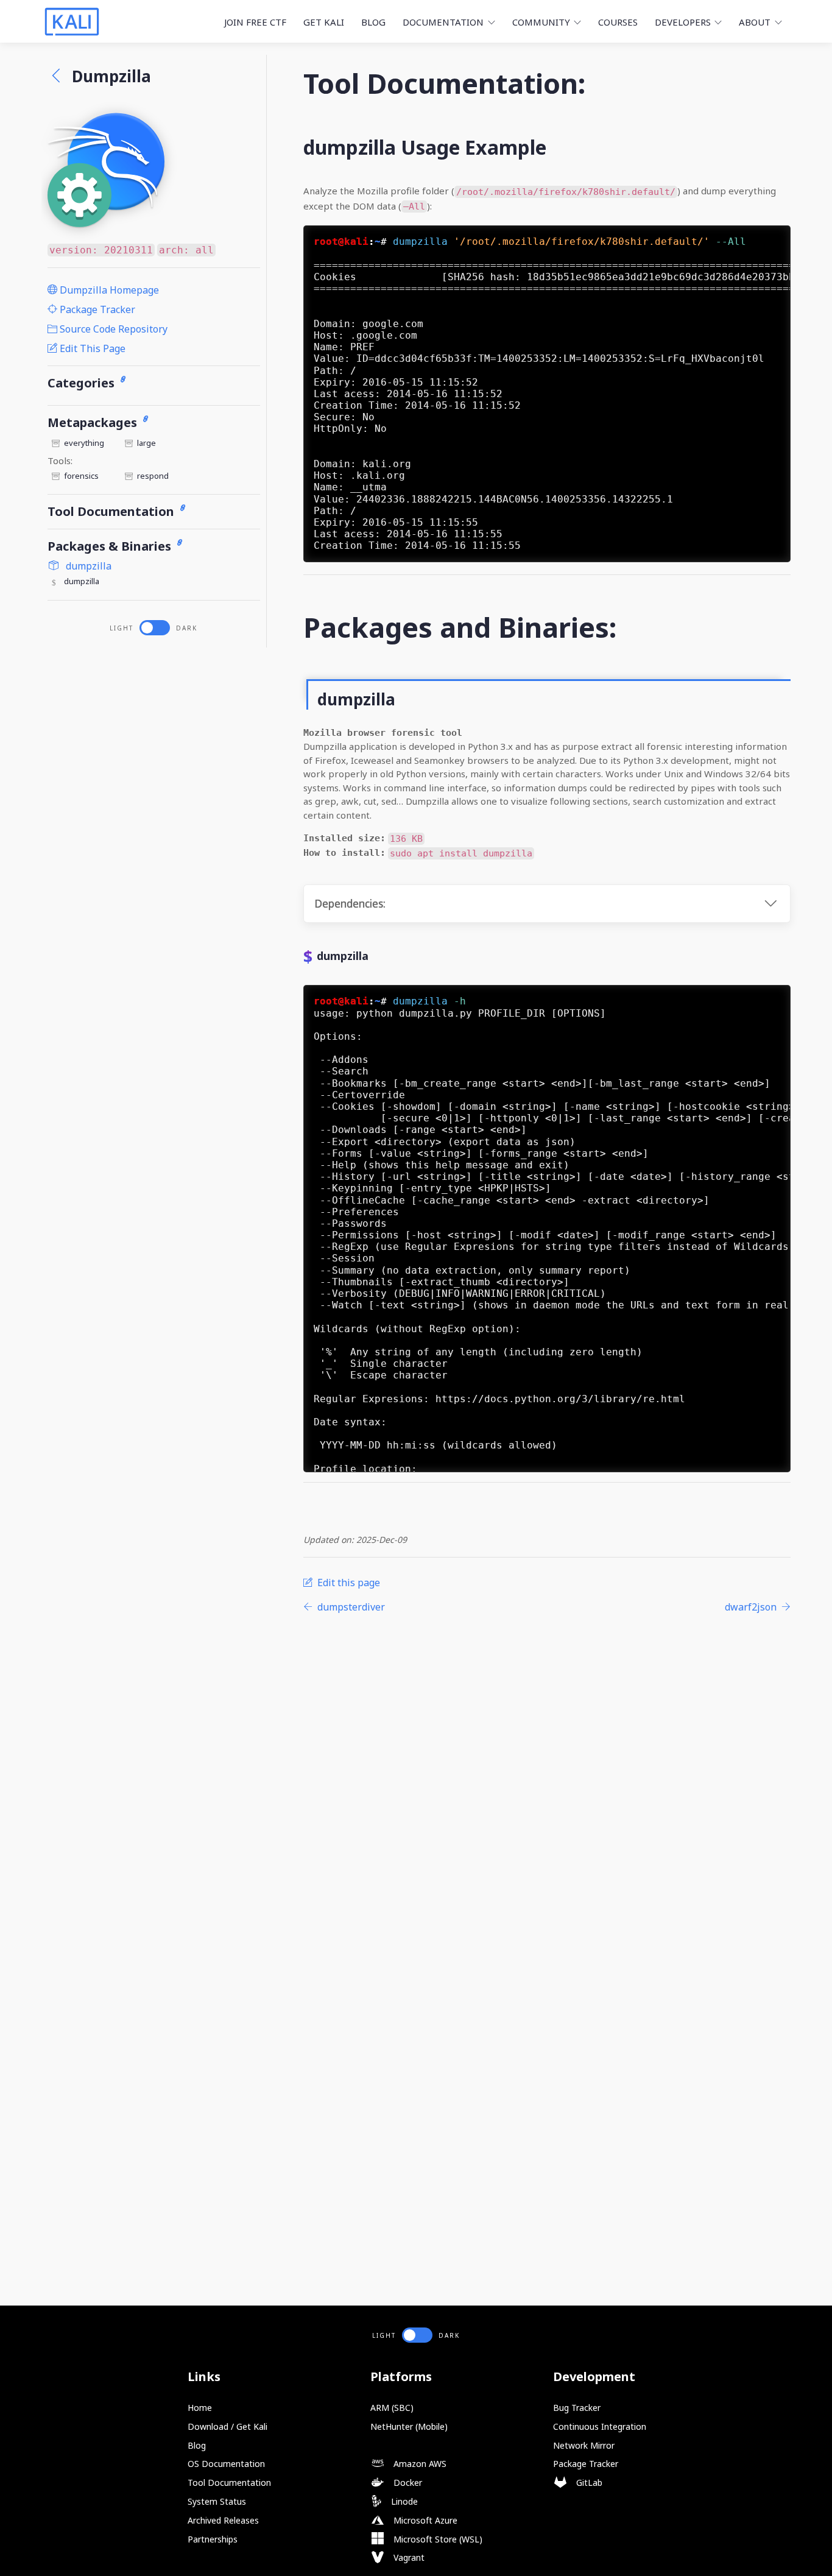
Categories (83, 383)
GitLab (588, 2482)
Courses (618, 22)
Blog (373, 22)
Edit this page (91, 348)
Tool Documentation (112, 511)
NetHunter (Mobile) (409, 2426)
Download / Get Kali (227, 2426)
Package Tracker (96, 309)
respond (153, 476)
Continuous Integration (600, 2426)
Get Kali (324, 22)
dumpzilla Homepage (108, 290)
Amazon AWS (419, 2464)
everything (84, 443)
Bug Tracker (577, 2408)
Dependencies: (350, 904)
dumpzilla (87, 566)
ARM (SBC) (392, 2408)
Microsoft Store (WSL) (437, 2539)
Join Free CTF (255, 22)
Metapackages (94, 422)
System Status (217, 2501)
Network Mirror (584, 2445)
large (146, 443)
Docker (407, 2482)
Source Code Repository (112, 329)
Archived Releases (223, 2520)
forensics (81, 476)
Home (200, 2408)
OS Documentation (226, 2464)
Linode (403, 2501)
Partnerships (213, 2539)
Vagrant (408, 2557)
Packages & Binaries (111, 546)
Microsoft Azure (424, 2520)
